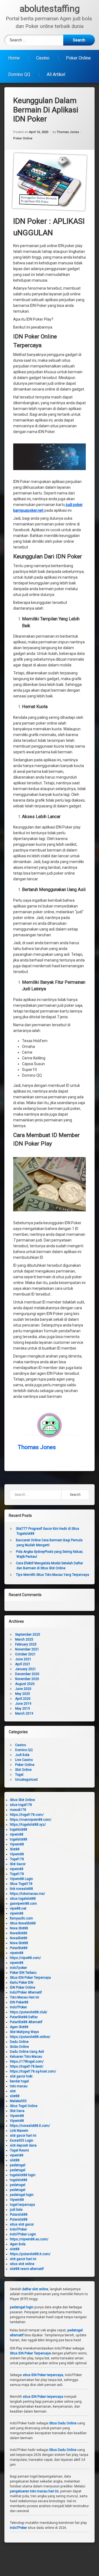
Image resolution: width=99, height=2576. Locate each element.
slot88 (15, 2096)
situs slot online (22, 2264)
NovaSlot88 (19, 1933)
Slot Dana (17, 2111)
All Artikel (56, 74)
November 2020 (27, 1679)
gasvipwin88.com (23, 1904)
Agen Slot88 (19, 2027)
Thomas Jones (68, 132)
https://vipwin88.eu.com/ (29, 2239)
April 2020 (23, 1699)
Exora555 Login (22, 2140)
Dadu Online (19, 2042)
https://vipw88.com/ (25, 1958)
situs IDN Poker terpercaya (43, 2375)
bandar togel (19, 2081)
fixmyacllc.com (21, 1918)
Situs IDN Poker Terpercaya (30, 1978)
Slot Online (23, 1770)
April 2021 (23, 1664)
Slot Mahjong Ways (24, 2032)
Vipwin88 (17, 1844)
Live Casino (24, 1760)
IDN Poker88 (19, 2002)
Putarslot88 (19, 2215)
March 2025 (24, 1639)
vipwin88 (17, 1834)
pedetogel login (22, 2195)
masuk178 (18, 1810)
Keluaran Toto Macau (26, 2057)
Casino (43, 58)
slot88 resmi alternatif (27, 2269)
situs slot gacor (22, 2224)
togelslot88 (19, 1830)
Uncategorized (26, 1780)
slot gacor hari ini (23, 2136)
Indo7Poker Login (23, 2234)
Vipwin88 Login (21, 1879)
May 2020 (23, 1694)
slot (13, 2091)
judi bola (16, 2210)
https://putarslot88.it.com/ (30, 2254)
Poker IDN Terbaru (23, 1973)
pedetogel (18, 2165)
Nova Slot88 (19, 1928)
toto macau (19, 2086)
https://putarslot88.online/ (30, 2037)
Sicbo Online (19, 2047)
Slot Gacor (18, 1864)
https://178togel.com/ (27, 2062)
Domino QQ (19, 74)
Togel (19, 1775)
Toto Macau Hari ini (24, 1997)
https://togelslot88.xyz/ (28, 1825)
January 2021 (26, 1669)
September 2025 (28, 1635)
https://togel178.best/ (27, 2066)
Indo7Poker (18, 2007)
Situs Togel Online (24, 2106)
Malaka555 (18, 2101)
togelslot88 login (23, 2175)
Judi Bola (22, 1755)
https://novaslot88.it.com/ (30, 2126)
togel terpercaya (22, 2205)
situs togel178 (21, 1805)
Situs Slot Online (22, 1800)
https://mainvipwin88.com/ (31, 1820)
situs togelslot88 (23, 1899)
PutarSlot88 (19, 1948)
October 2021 (25, 1654)
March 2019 (24, 1713)
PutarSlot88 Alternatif (26, 2022)
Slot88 (15, 1849)
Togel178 (17, 1859)
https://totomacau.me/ (28, 1894)
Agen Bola (18, 2244)
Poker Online (78, 58)
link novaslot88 (21, 1889)
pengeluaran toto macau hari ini (34, 2491)
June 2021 (23, 1659)
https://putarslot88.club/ (29, 2012)
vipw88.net (18, 1908)
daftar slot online (35, 2289)
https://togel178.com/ (27, 1815)
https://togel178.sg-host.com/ (33, 2071)
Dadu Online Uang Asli (27, 2052)
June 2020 (23, 1689)
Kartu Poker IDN (22, 1983)
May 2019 (23, 1709)
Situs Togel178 (21, 1884)
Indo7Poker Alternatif (26, 1992)
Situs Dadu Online (63, 2423)
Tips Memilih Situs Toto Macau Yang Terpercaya (53, 1575)
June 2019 (23, 1704)
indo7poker (18, 1968)
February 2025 (26, 1644)
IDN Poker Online (23, 1987)
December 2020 (27, 1674)
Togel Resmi (19, 2150)
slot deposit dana (23, 2145)
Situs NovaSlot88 (23, 1923)
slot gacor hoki (21, 2076)
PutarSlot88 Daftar (24, 2017)
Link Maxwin (19, 2131)
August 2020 (25, 1684)
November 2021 (27, 1649)
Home (14, 58)
